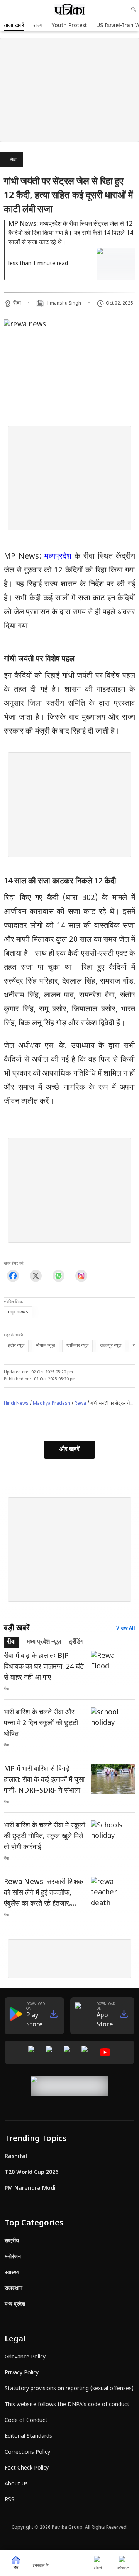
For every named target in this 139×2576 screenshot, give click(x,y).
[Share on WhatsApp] (58, 1276)
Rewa (80, 1404)
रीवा (13, 160)
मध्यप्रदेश (58, 557)
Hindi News (16, 1404)
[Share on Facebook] (13, 1276)
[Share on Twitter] (36, 1276)
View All (126, 1628)
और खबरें (69, 1450)
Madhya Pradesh (52, 1404)
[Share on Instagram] (81, 1276)
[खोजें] (134, 9)
